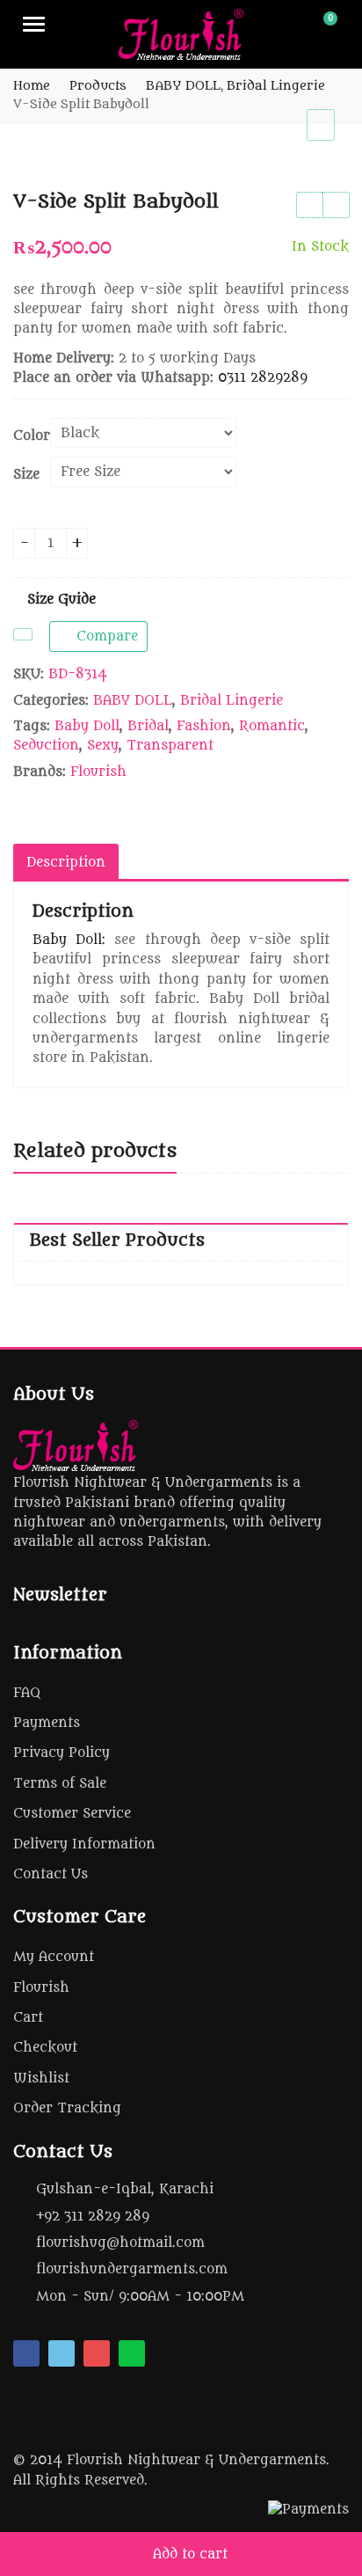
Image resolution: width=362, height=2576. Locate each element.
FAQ (27, 1693)
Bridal (148, 726)
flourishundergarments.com (132, 2269)
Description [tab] (66, 863)
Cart (28, 2018)
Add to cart (190, 2554)
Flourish (98, 772)
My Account (54, 1957)
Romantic (272, 726)
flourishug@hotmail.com (120, 2243)
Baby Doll (87, 726)
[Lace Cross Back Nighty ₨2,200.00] (309, 205)
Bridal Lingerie (232, 701)
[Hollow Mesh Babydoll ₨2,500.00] (336, 205)
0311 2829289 (263, 378)
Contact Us (51, 1874)
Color (32, 436)
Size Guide (59, 600)
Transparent (170, 746)
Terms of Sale (60, 1784)
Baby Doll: (69, 940)
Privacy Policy (62, 1753)
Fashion (204, 726)
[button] (335, 139)
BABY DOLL (133, 701)
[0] (319, 26)
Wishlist (41, 2078)
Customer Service (72, 1814)
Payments (47, 1723)
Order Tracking (67, 2108)
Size (26, 475)
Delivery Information (84, 1844)
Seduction (46, 746)
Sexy (103, 746)
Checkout (45, 2048)
